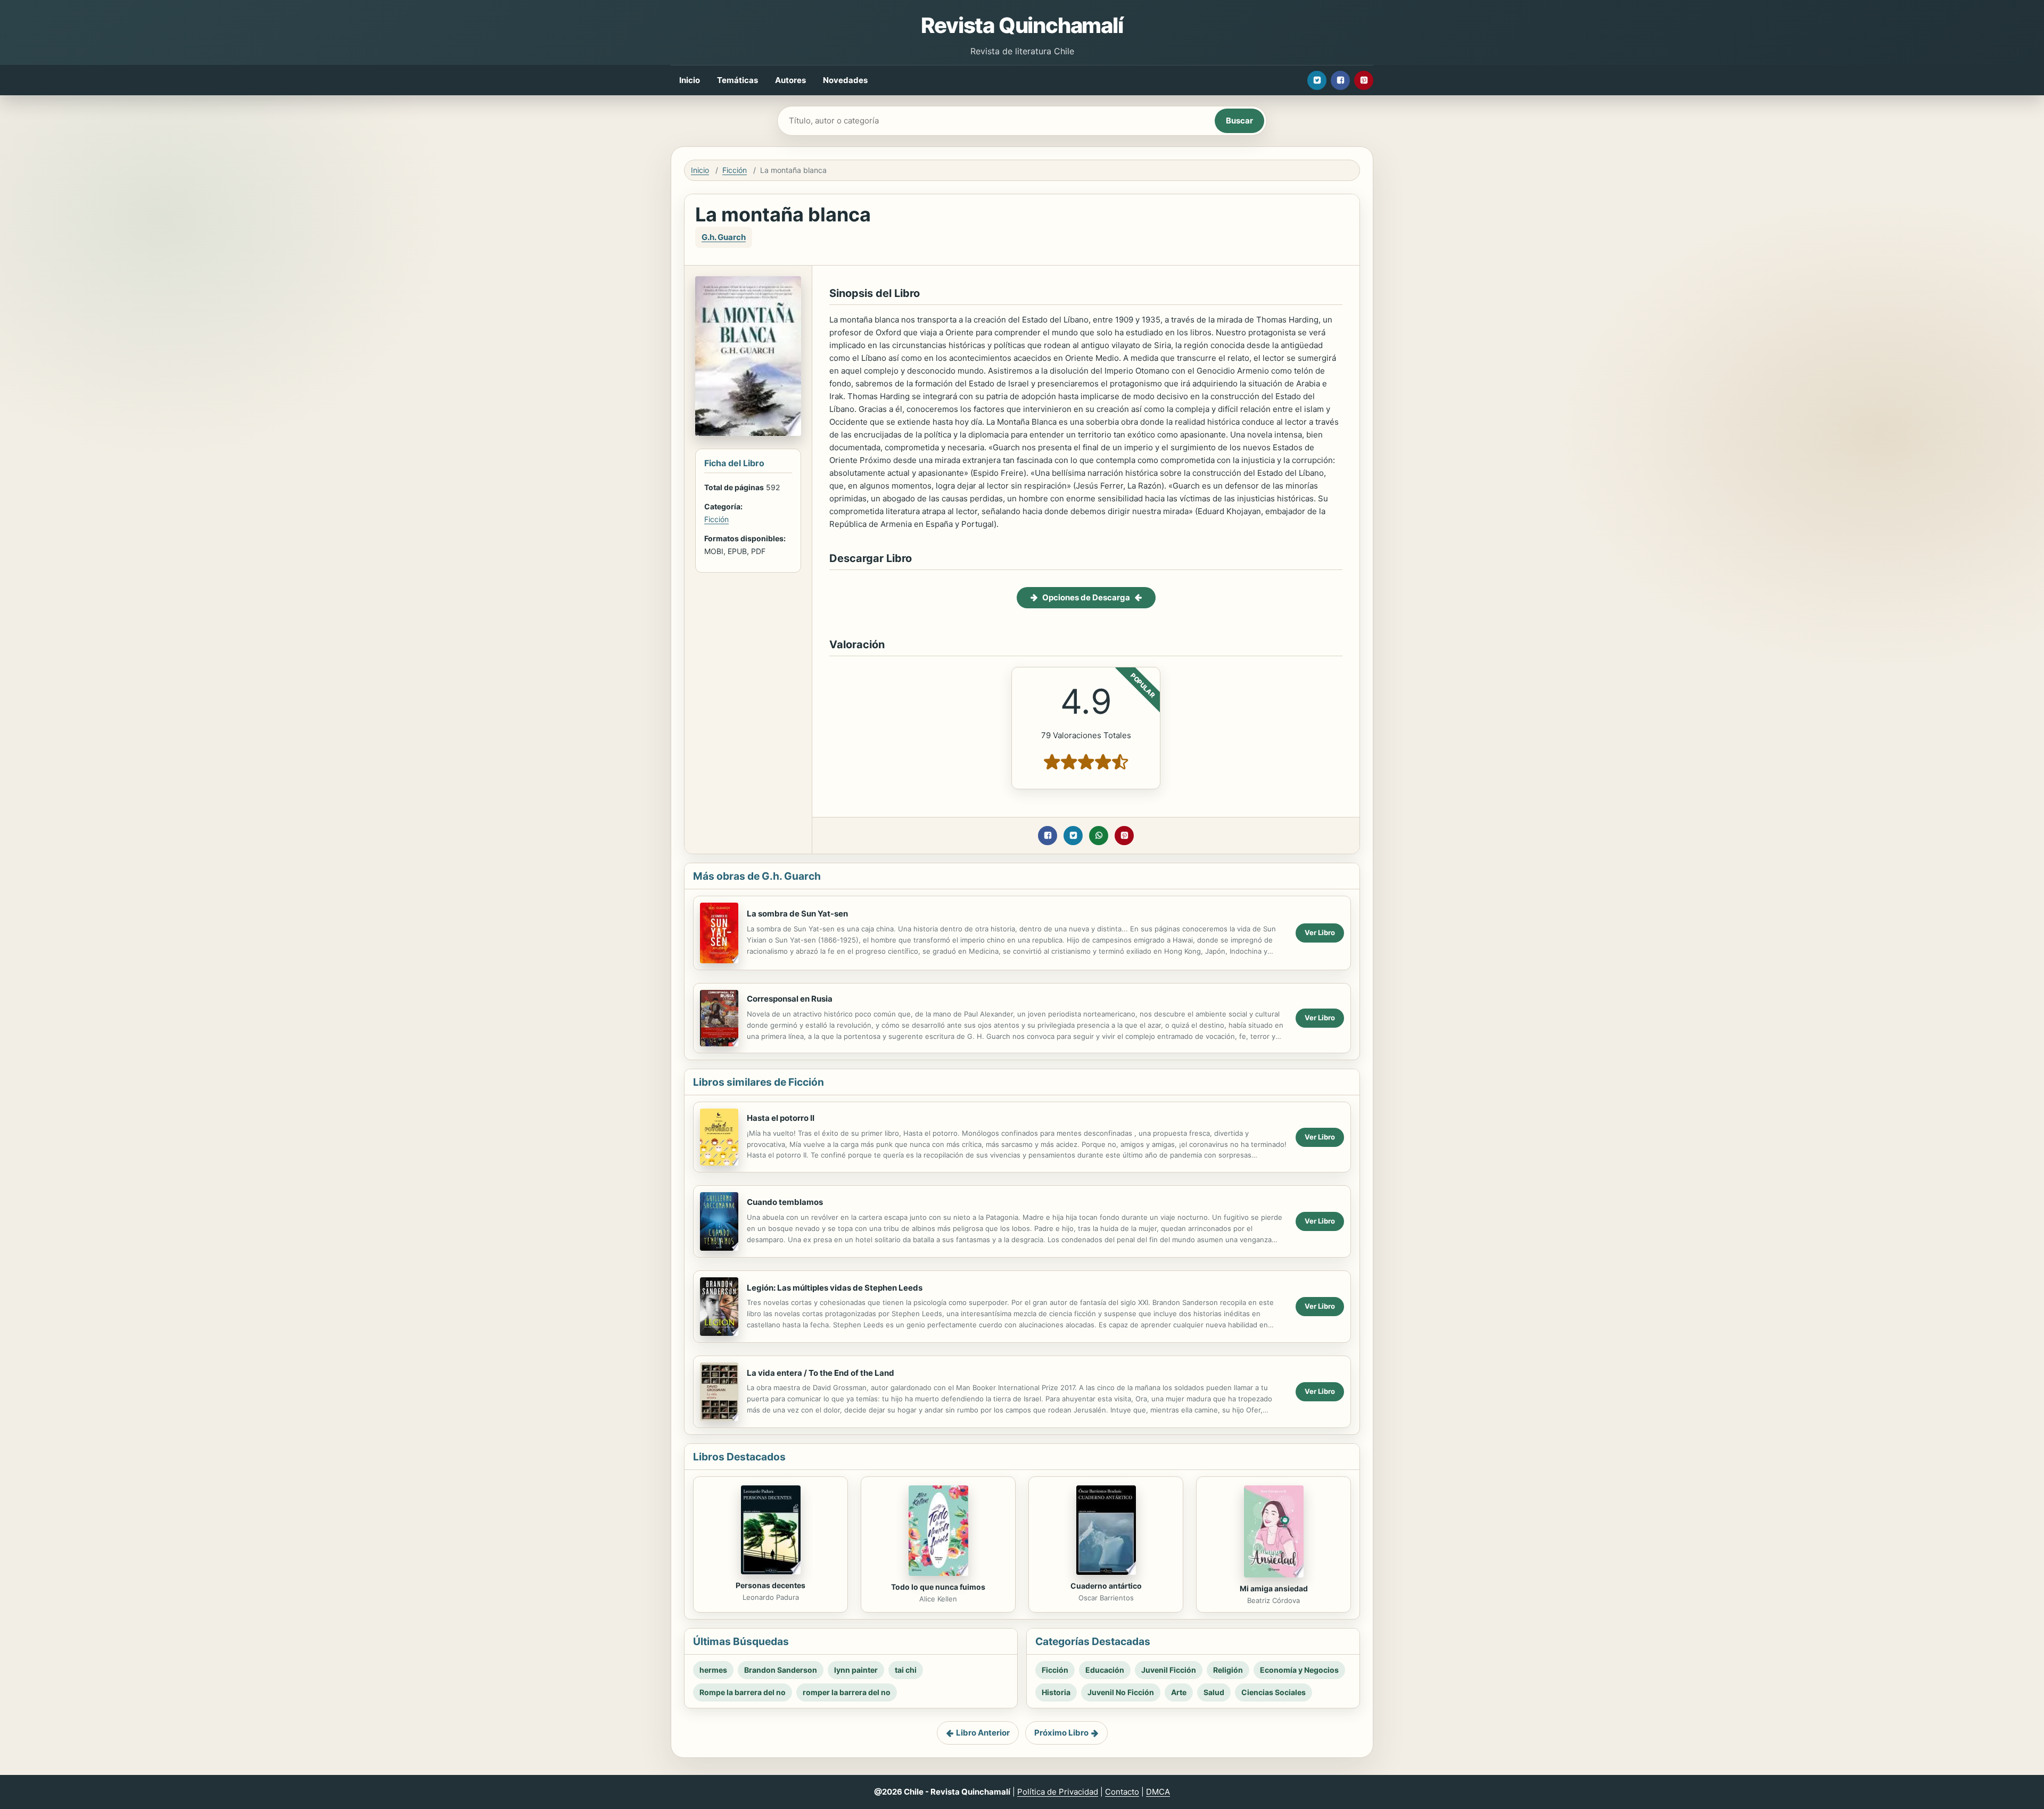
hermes (713, 1670)
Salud (1214, 1692)
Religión (1228, 1670)
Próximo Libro (1061, 1733)
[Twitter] (1317, 80)
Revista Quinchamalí (1022, 25)
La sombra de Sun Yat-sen (797, 914)
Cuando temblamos (785, 1202)
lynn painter (856, 1670)
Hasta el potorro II (781, 1118)
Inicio (690, 80)
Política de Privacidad (1058, 1792)
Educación (1105, 1670)
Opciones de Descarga (1086, 597)
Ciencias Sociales (1274, 1692)
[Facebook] (1340, 80)
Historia (1056, 1692)
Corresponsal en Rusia (790, 999)
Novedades (845, 80)
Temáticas (737, 80)
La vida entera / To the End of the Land (821, 1373)
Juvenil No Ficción (1121, 1692)
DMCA (1158, 1792)
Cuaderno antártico (1106, 1586)
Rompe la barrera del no (743, 1692)
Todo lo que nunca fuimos (938, 1587)
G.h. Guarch (724, 237)
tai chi (906, 1670)
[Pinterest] (1364, 80)
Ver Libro (1320, 932)
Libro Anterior (983, 1733)
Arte (1179, 1692)
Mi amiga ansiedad (1274, 1588)
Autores (790, 80)
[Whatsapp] (1099, 836)
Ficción (735, 170)
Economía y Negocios (1299, 1670)
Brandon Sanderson (781, 1670)
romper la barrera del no (847, 1692)
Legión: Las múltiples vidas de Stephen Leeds (835, 1288)
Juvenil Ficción (1169, 1670)
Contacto (1122, 1792)
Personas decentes (770, 1585)
